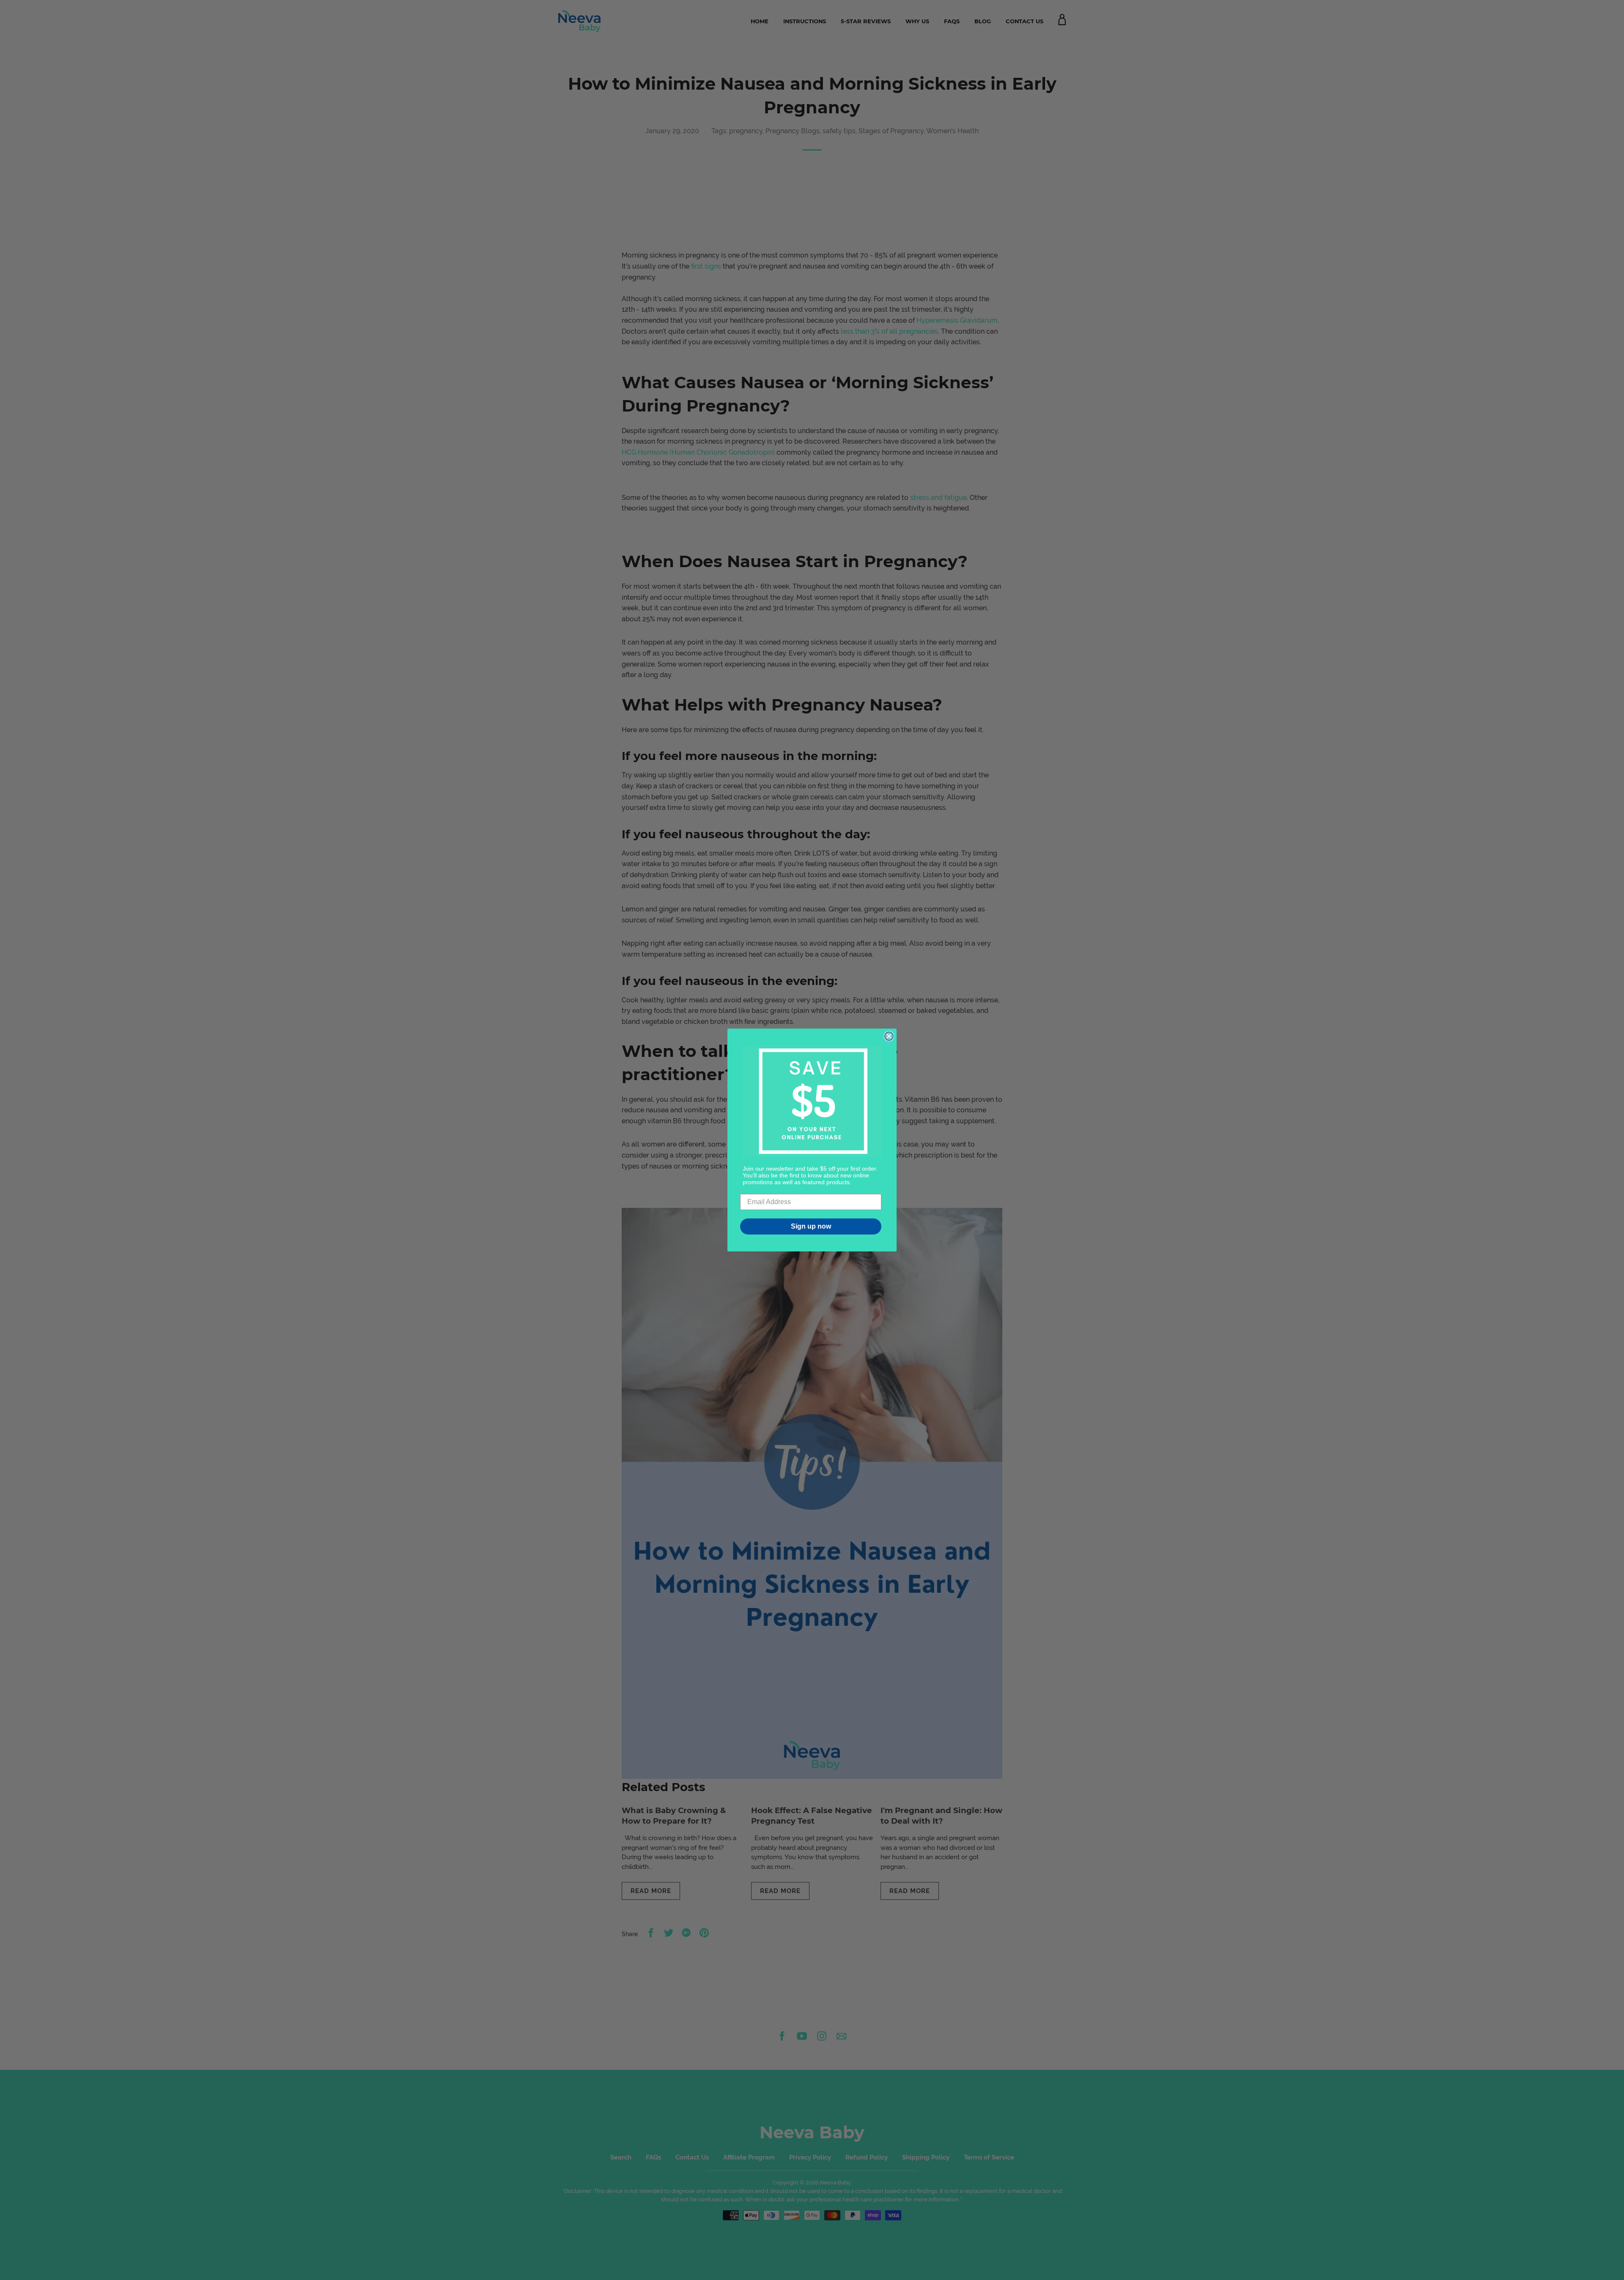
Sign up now (811, 1226)
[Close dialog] (889, 1036)
